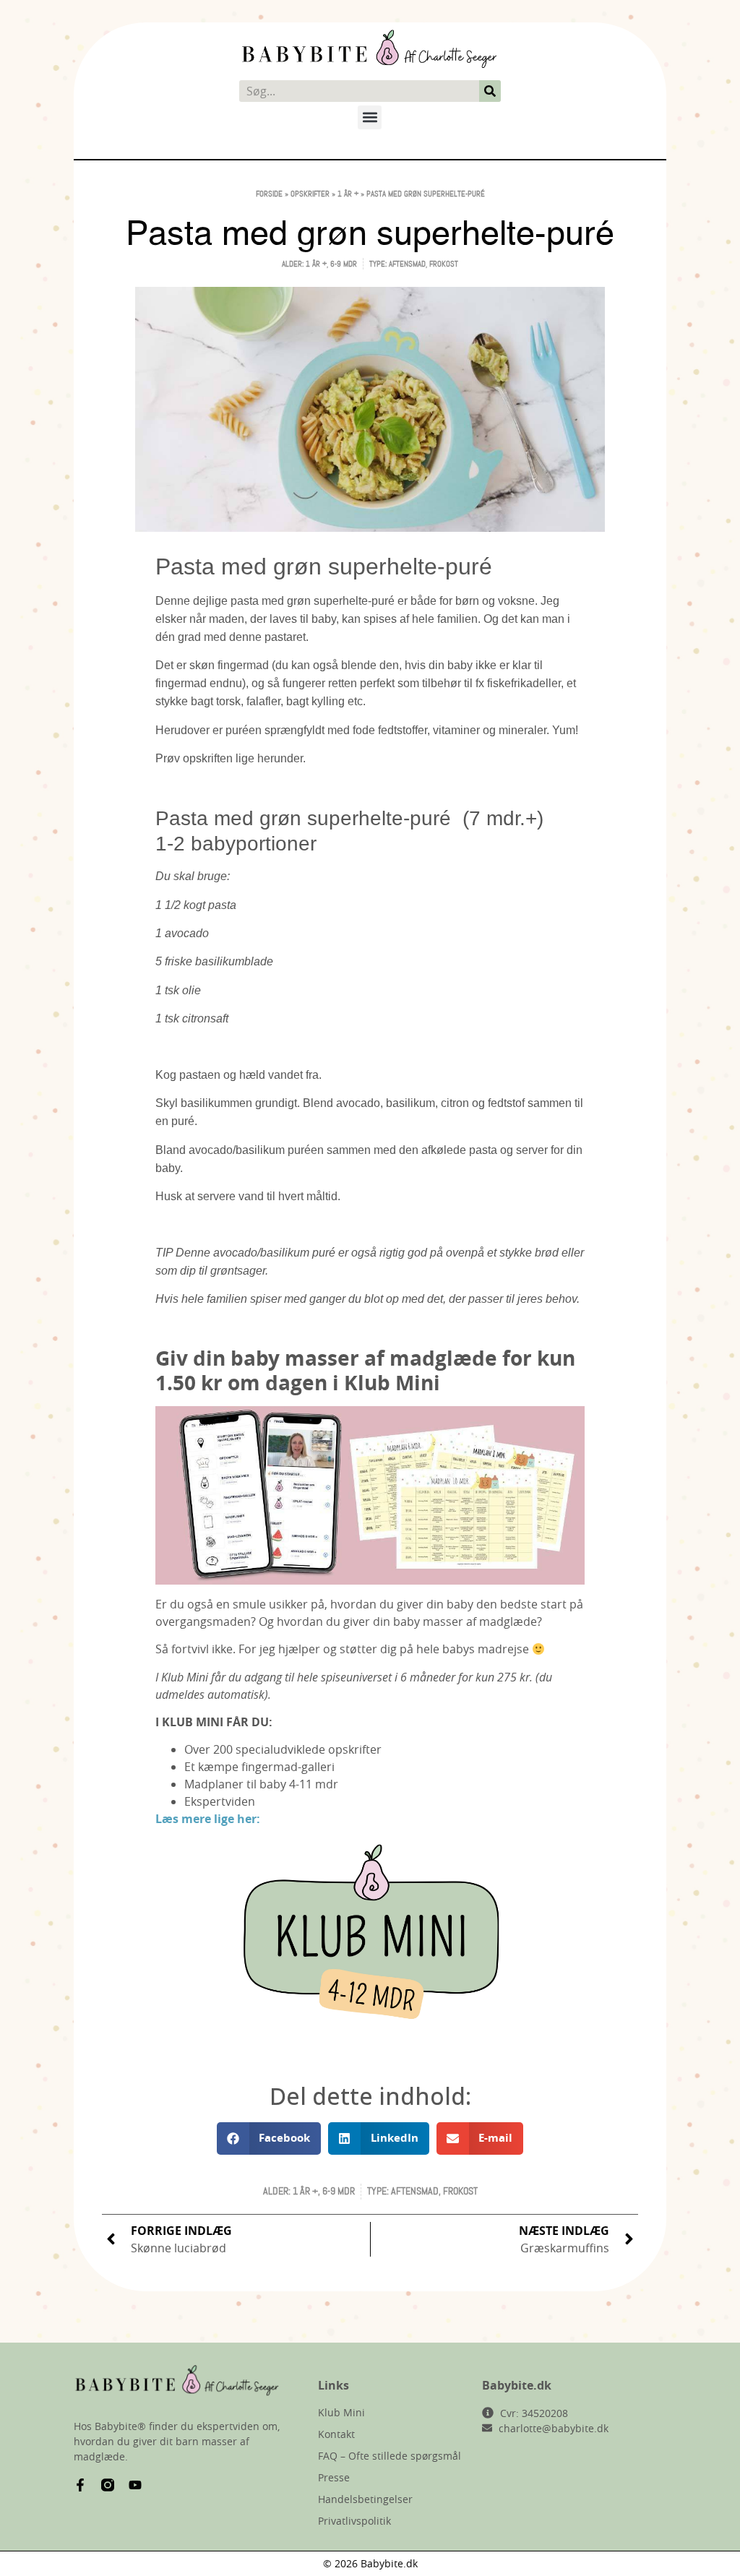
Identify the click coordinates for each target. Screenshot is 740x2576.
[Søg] (490, 91)
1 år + (348, 194)
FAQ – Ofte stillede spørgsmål (390, 2456)
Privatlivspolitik (354, 2521)
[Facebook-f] (80, 2485)
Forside (269, 194)
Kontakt (336, 2434)
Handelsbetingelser (365, 2499)
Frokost (444, 264)
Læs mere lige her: (208, 1819)
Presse (334, 2477)
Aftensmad (407, 264)
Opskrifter (310, 194)
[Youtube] (135, 2485)
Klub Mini (341, 2412)
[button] (370, 117)
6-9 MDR (344, 264)
